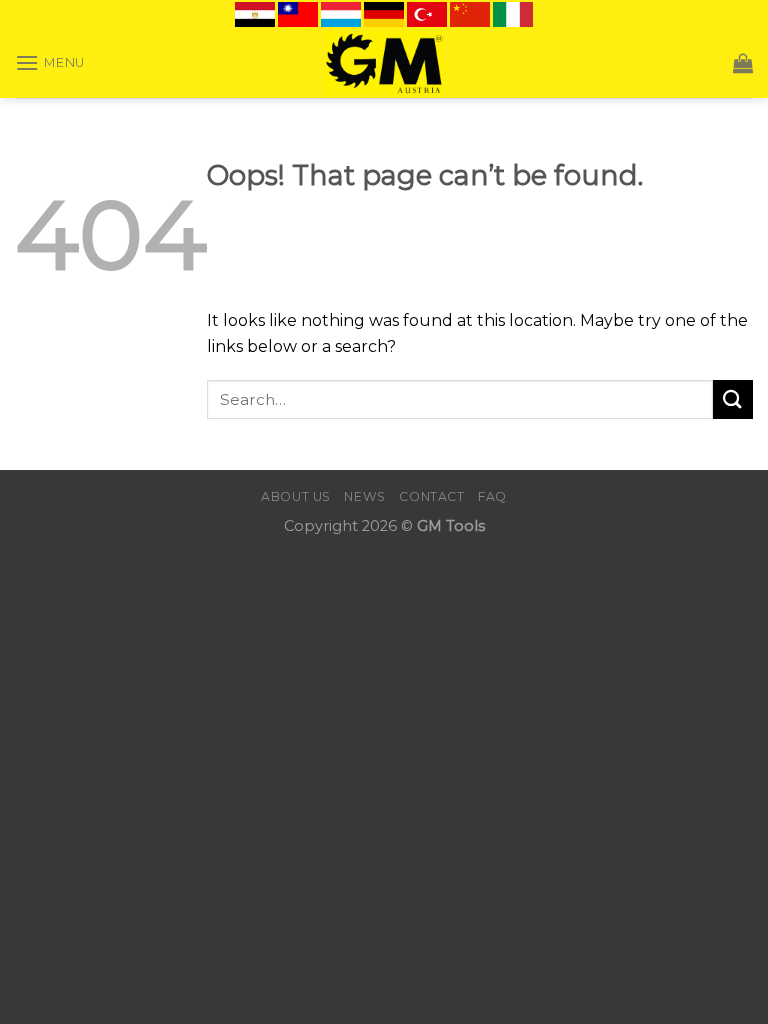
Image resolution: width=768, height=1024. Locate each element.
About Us (296, 496)
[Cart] (743, 63)
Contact (431, 496)
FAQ (492, 496)
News (364, 496)
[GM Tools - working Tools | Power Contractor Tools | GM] (384, 63)
